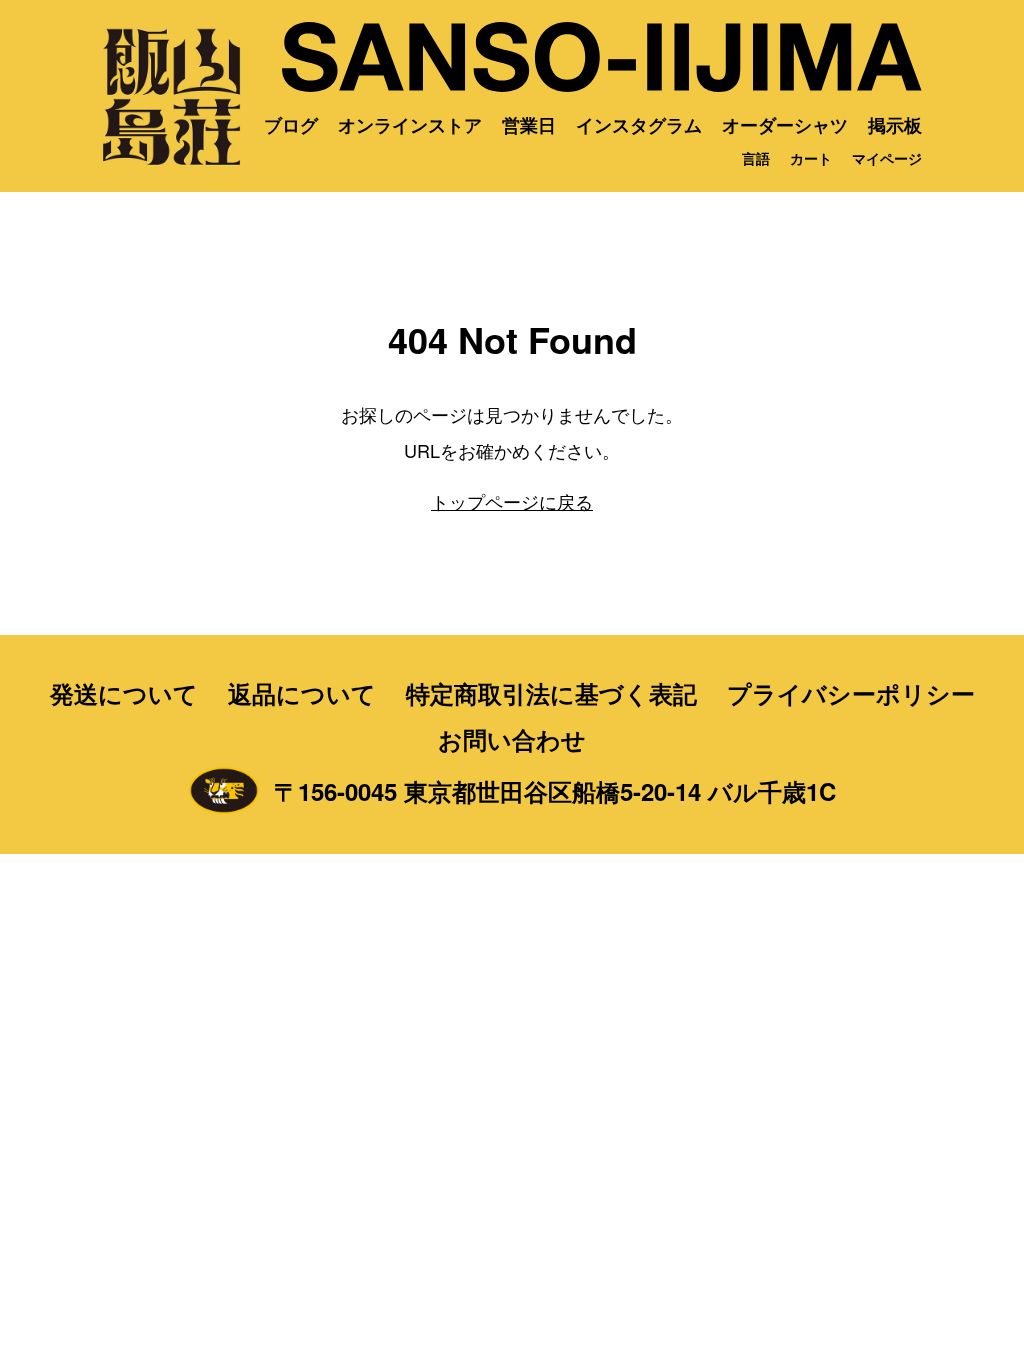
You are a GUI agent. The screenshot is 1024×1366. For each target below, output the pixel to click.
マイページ (887, 158)
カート (811, 158)
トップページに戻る (512, 501)
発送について (124, 693)
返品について (302, 693)
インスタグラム (639, 124)
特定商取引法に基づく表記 (551, 693)
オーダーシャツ (785, 124)
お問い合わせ (512, 739)
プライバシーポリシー (851, 693)
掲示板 (895, 124)
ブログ (291, 124)
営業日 (529, 124)
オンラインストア (410, 124)
